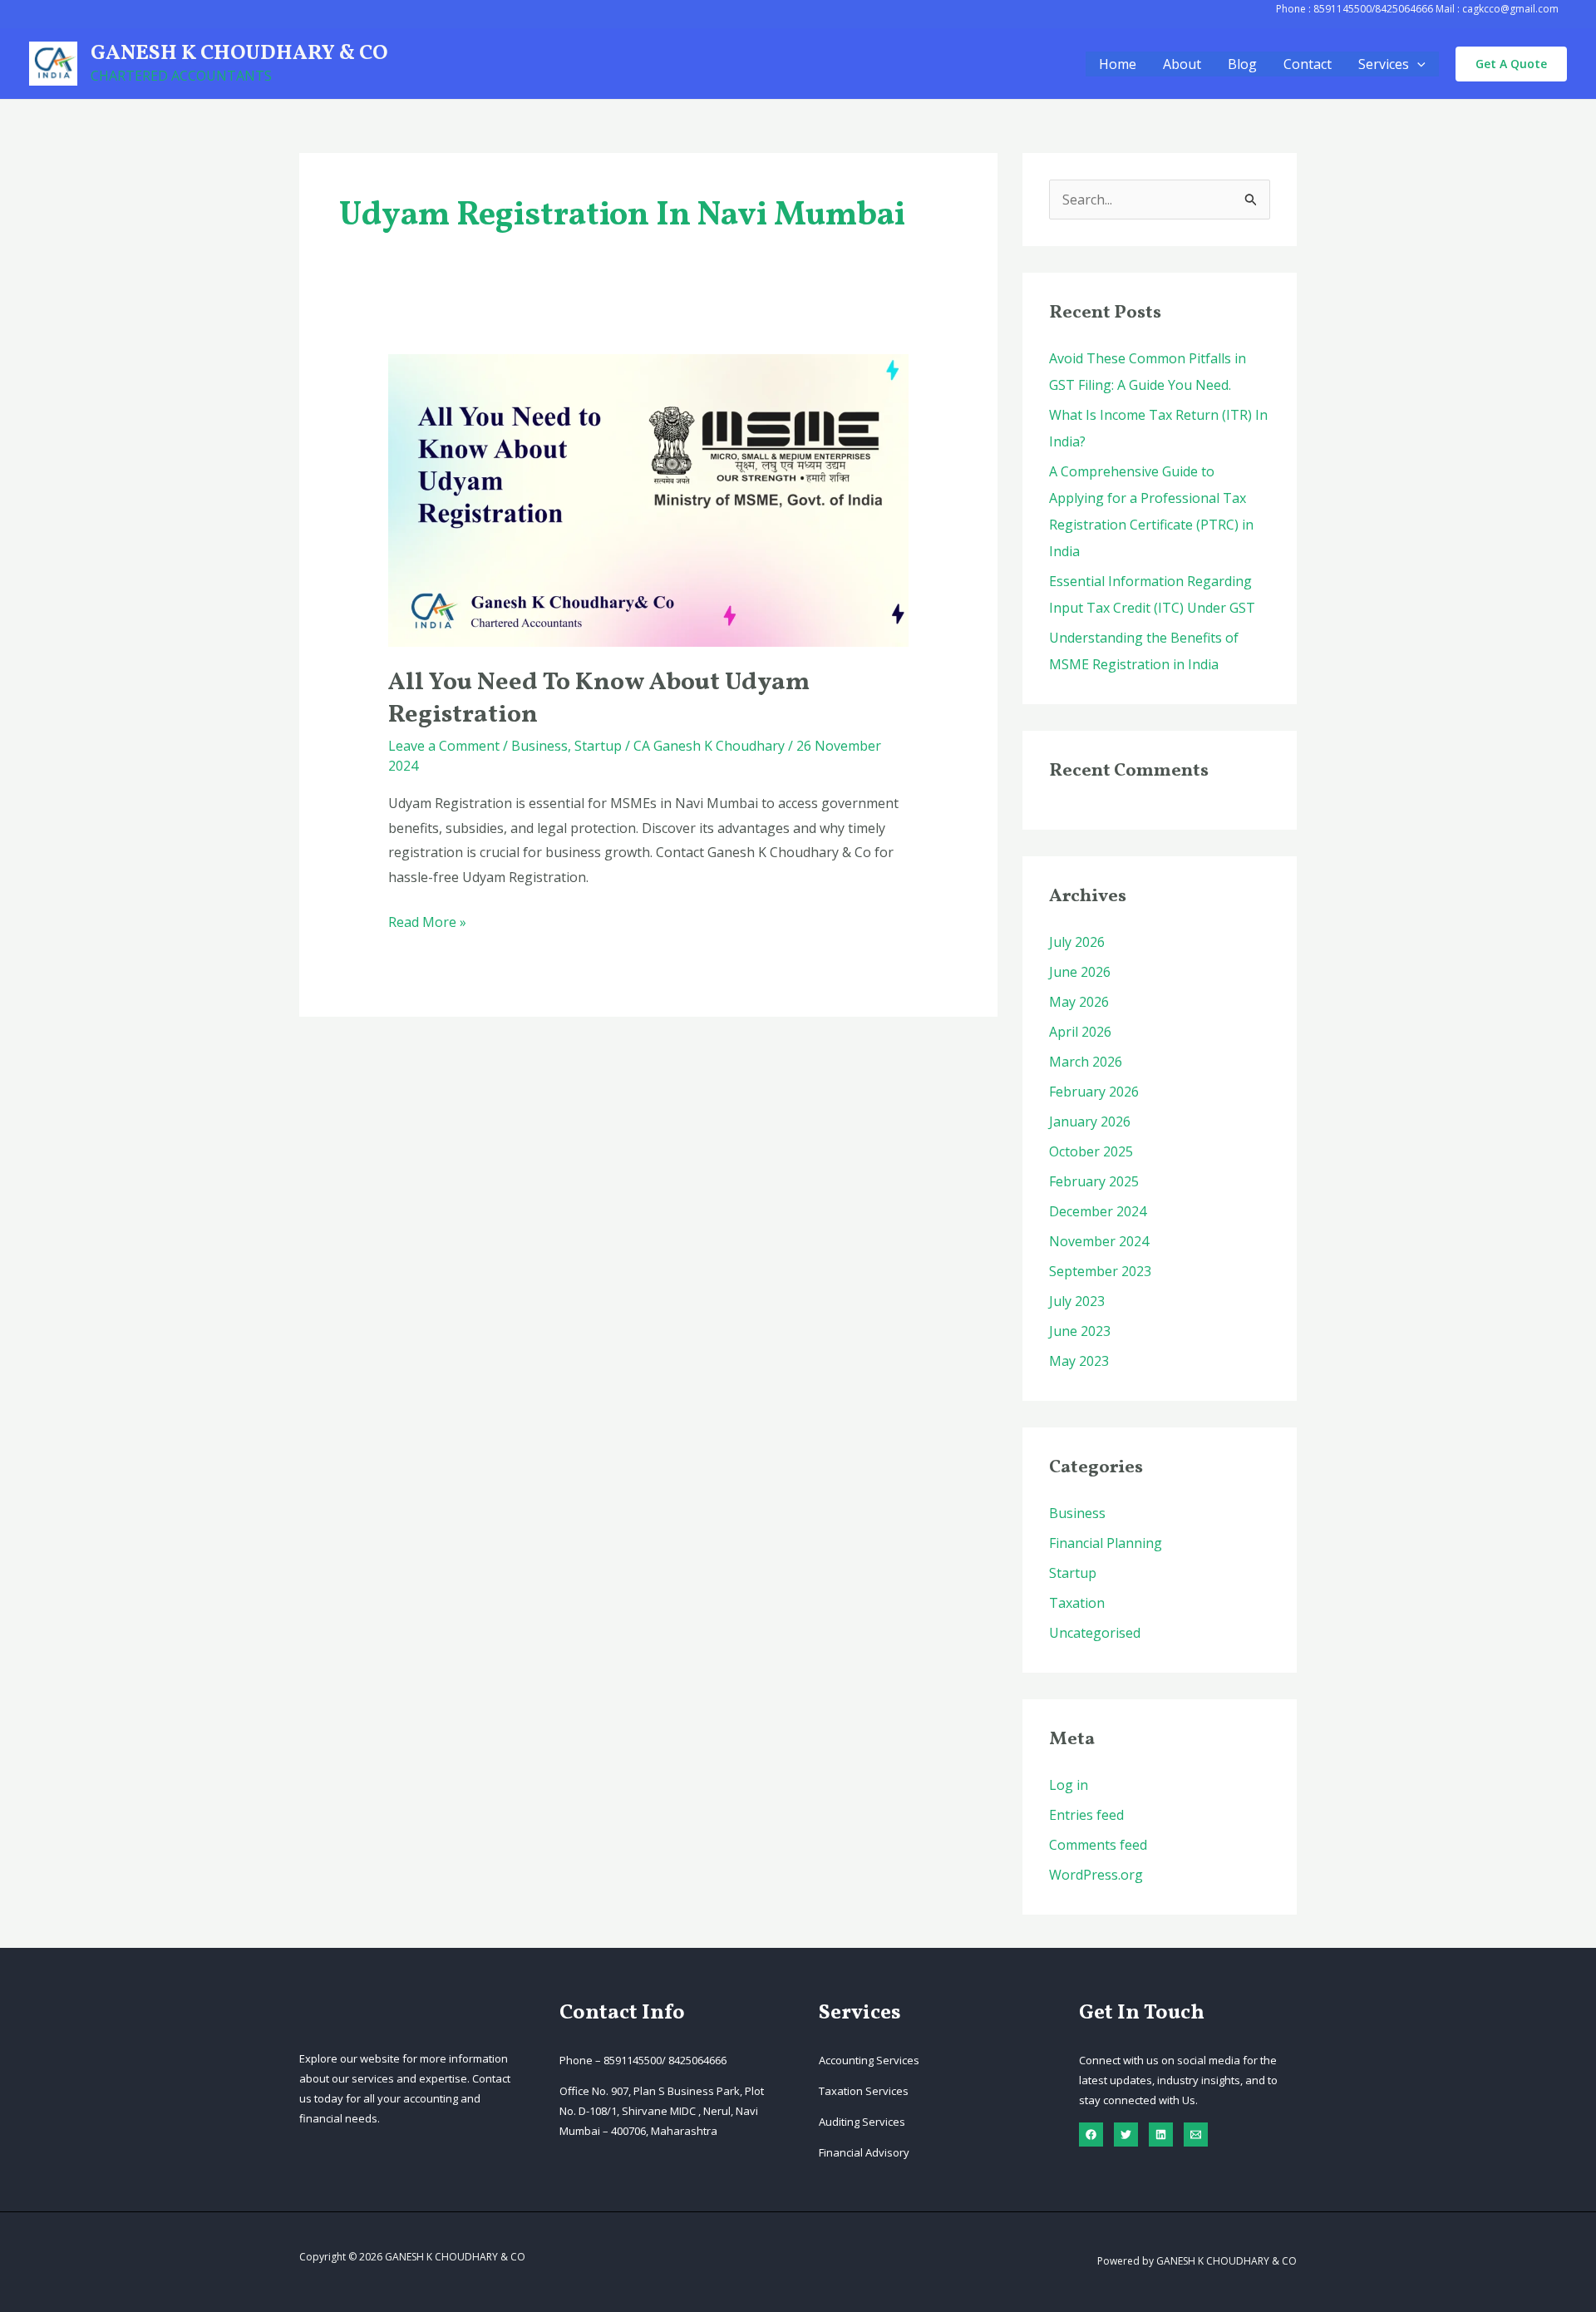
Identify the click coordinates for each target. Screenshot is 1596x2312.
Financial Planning (1106, 1543)
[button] (1417, 64)
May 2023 (1079, 1361)
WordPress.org (1096, 1875)
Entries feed (1086, 1815)
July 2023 (1077, 1301)
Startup (598, 746)
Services (1384, 64)
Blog (1242, 64)
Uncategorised (1095, 1633)
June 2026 (1080, 972)
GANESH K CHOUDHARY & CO (239, 54)
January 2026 (1090, 1121)
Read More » (427, 924)
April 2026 (1080, 1032)
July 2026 (1077, 942)
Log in (1069, 1785)
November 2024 (1099, 1241)
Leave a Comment (444, 746)
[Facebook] (1091, 2135)
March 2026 (1086, 1062)
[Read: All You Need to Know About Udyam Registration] (649, 499)
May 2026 (1079, 1002)
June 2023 (1080, 1331)
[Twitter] (1126, 2135)
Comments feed (1098, 1845)
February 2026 (1094, 1092)
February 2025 (1094, 1181)
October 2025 (1091, 1151)
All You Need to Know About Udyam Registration (599, 699)
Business (539, 746)
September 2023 (1100, 1271)
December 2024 (1098, 1211)
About (1182, 64)
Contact (1308, 64)
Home (1118, 64)
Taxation (1077, 1603)
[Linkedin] (1161, 2135)
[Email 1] (1196, 2135)
